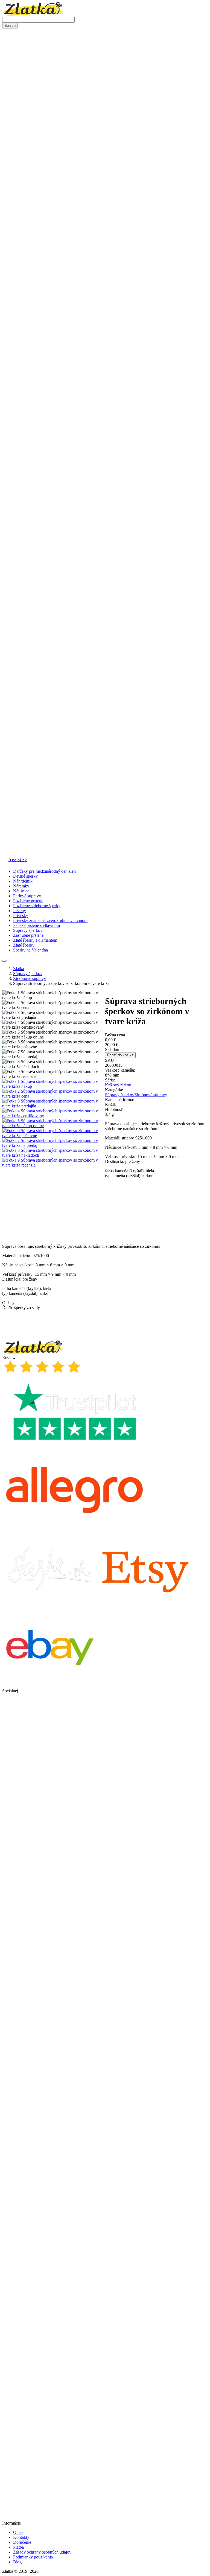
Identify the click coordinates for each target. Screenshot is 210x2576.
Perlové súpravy (27, 896)
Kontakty (21, 2537)
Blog (17, 2562)
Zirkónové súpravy (151, 1095)
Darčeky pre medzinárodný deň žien (44, 871)
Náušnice (21, 891)
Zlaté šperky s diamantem (35, 940)
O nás (18, 2532)
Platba (18, 2547)
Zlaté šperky (24, 945)
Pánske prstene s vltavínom (37, 925)
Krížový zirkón (118, 1085)
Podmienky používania (33, 2557)
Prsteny (20, 911)
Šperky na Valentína (30, 950)
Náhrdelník (23, 881)
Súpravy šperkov (28, 930)
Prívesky (21, 916)
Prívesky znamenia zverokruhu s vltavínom (50, 920)
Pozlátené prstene (28, 901)
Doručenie (22, 2542)
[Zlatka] (33, 14)
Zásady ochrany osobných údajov (42, 2552)
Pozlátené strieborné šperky (37, 906)
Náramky (21, 886)
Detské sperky (25, 876)
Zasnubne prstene (28, 935)
